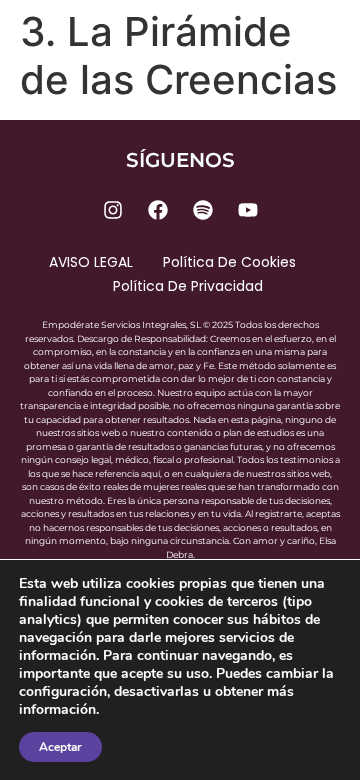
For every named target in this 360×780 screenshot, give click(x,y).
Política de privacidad (188, 286)
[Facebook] (158, 210)
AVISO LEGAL (91, 262)
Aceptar (60, 747)
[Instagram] (113, 210)
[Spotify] (203, 210)
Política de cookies (229, 262)
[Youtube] (248, 210)
